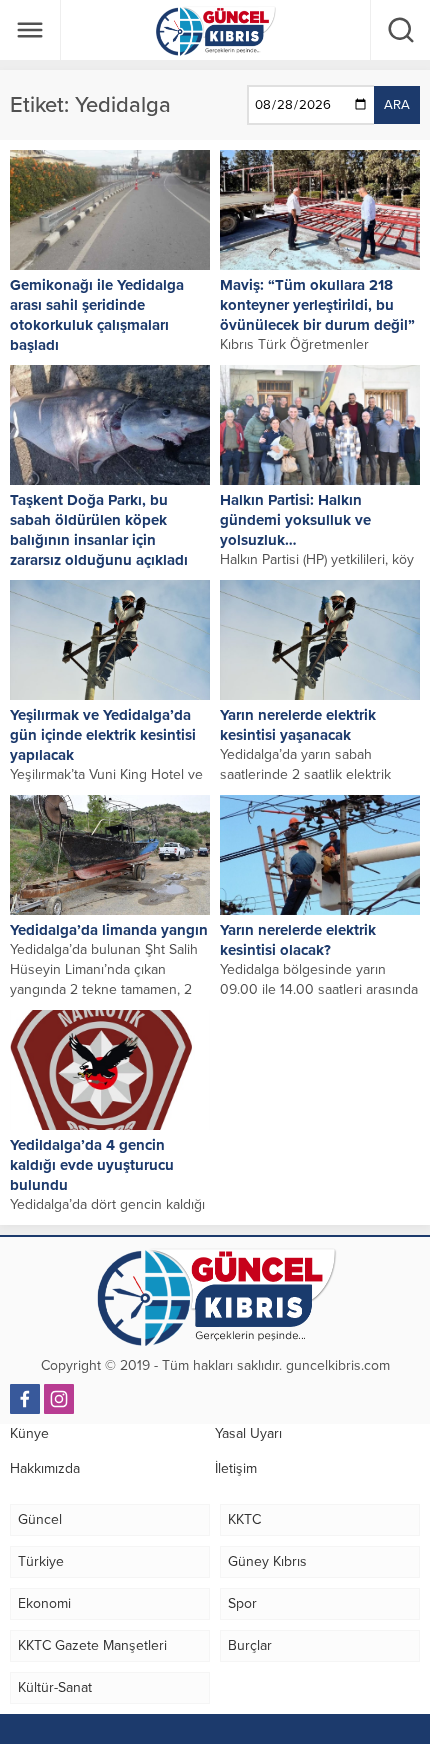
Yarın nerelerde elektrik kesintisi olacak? (298, 940)
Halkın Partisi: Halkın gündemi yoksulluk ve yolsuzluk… (295, 520)
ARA (397, 105)
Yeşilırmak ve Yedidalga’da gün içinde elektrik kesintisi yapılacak (103, 735)
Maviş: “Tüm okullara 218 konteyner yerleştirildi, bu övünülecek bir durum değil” (317, 305)
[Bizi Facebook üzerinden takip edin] (25, 1399)
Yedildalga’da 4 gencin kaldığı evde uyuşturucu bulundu (92, 1165)
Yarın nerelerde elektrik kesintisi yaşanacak (298, 725)
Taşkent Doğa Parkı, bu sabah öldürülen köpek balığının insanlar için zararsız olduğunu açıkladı (99, 530)
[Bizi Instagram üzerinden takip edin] (59, 1399)
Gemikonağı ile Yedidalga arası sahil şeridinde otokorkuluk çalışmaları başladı (97, 315)
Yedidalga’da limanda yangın (109, 930)
